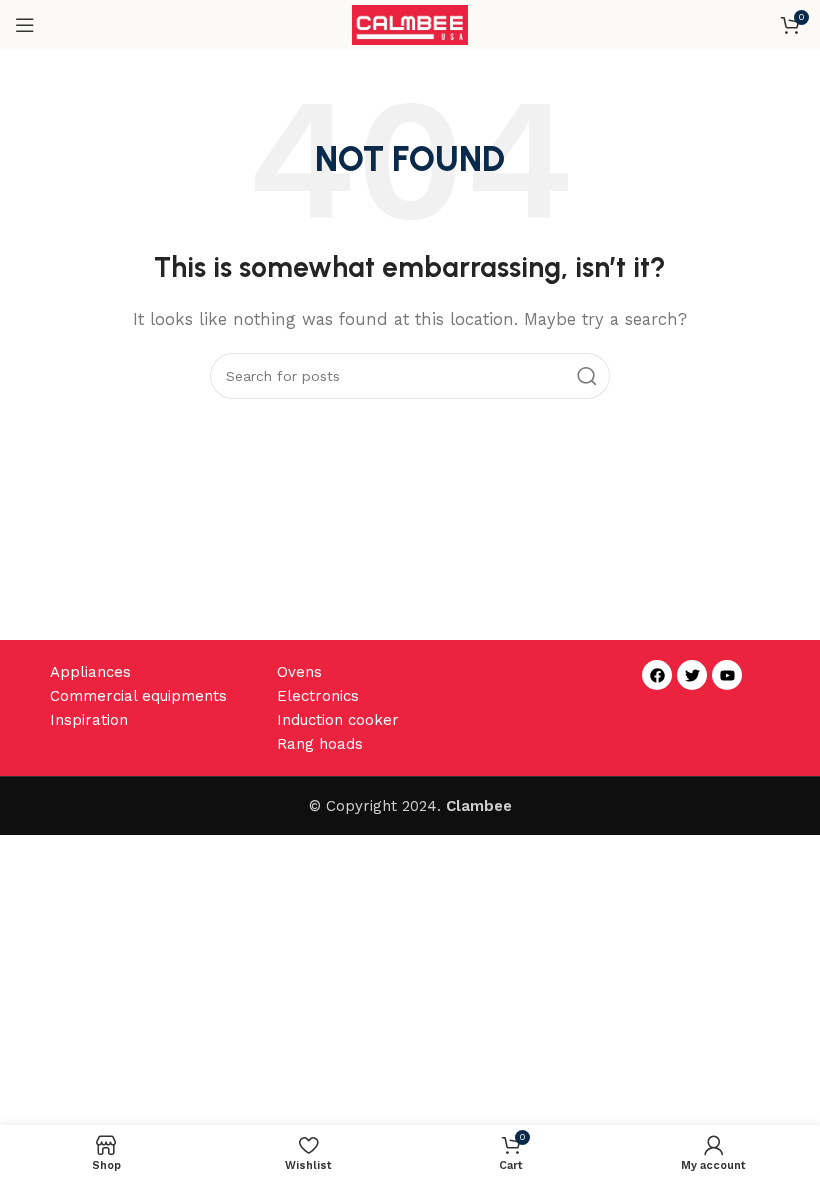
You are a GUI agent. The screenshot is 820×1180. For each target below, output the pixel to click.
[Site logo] (410, 24)
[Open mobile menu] (25, 25)
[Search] (587, 376)
